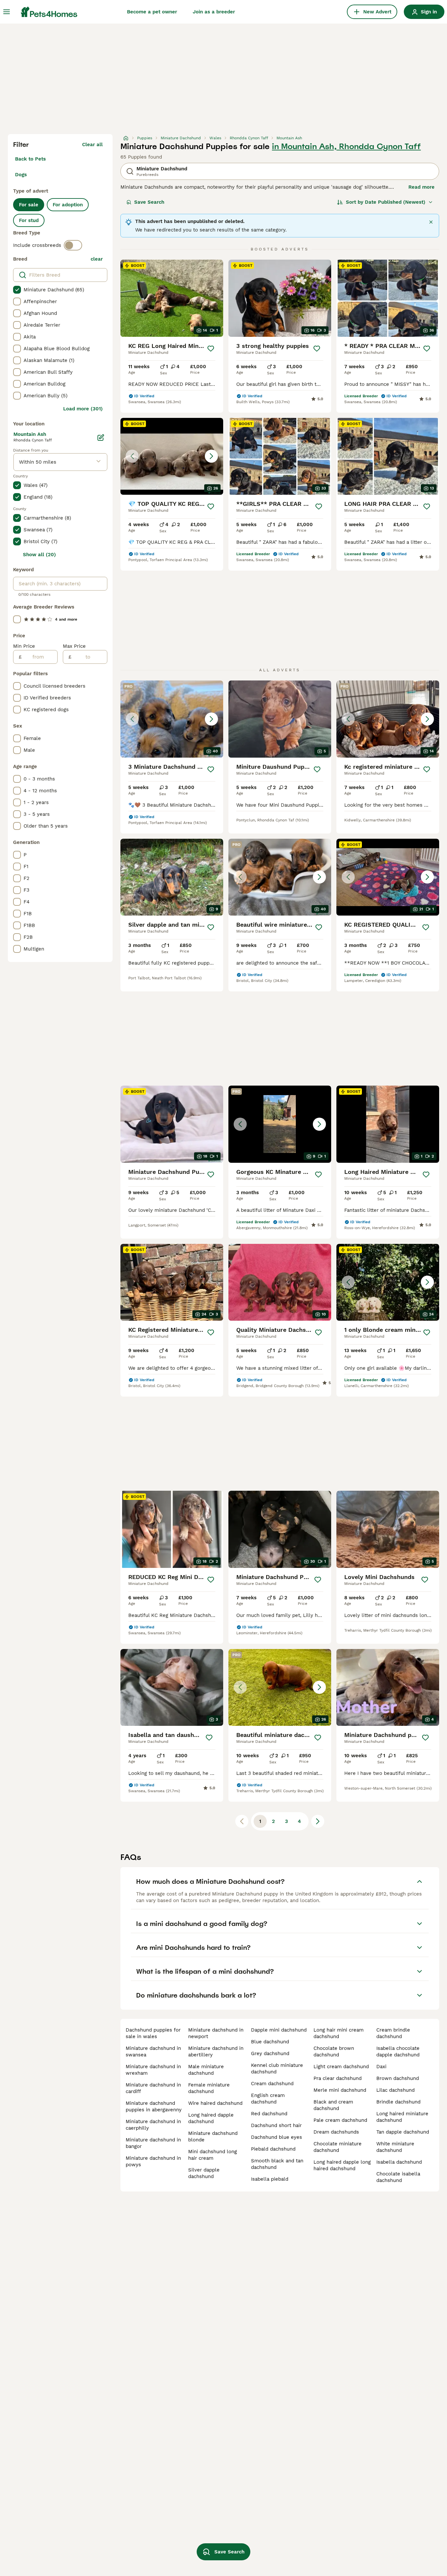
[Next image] (211, 456)
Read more (421, 187)
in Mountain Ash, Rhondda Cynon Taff (346, 146)
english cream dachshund (268, 2099)
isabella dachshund (399, 2162)
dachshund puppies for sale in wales (153, 2033)
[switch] (73, 245)
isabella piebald (270, 2179)
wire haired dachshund (215, 2103)
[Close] (431, 222)
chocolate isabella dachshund (398, 2177)
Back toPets (30, 159)
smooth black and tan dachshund (277, 2164)
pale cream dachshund (340, 2120)
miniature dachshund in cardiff (153, 2088)
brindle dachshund (398, 2102)
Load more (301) (83, 409)
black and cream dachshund (333, 2105)
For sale (29, 205)
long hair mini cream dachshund (339, 2033)
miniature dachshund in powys (153, 2161)
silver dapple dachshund (204, 2173)
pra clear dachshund (338, 2078)
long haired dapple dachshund (211, 2118)
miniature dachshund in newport (216, 2033)
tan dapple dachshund (403, 2132)
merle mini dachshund (340, 2090)
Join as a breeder (214, 12)
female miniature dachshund (209, 2088)
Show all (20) (39, 555)
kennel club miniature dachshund (277, 2069)
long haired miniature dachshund (402, 2117)
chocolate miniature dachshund (338, 2147)
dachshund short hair (276, 2125)
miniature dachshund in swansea (153, 2052)
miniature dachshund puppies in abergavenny (154, 2106)
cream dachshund (272, 2084)
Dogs (21, 175)
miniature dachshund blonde (213, 2137)
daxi (381, 2067)
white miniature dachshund (395, 2147)
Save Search (149, 202)
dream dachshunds (336, 2132)
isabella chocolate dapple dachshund (398, 2052)
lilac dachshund (395, 2090)
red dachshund (269, 2114)
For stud (29, 220)
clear (97, 259)
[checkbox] (17, 290)
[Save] (211, 349)
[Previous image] (132, 456)
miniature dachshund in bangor (153, 2143)
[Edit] (101, 438)
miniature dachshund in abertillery (216, 2052)
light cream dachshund (341, 2067)
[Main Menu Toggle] (7, 12)
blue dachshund (270, 2042)
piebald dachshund (273, 2149)
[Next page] (318, 1821)
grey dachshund (270, 2053)
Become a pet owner (152, 12)
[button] (172, 456)
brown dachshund (398, 2078)
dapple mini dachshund (279, 2030)
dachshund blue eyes (277, 2137)
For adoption (68, 205)
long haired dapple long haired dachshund (342, 2165)
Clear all (92, 145)
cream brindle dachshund (393, 2033)
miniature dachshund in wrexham (153, 2070)
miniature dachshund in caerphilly (153, 2125)
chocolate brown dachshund (334, 2052)
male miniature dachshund (206, 2070)
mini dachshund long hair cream (213, 2155)
